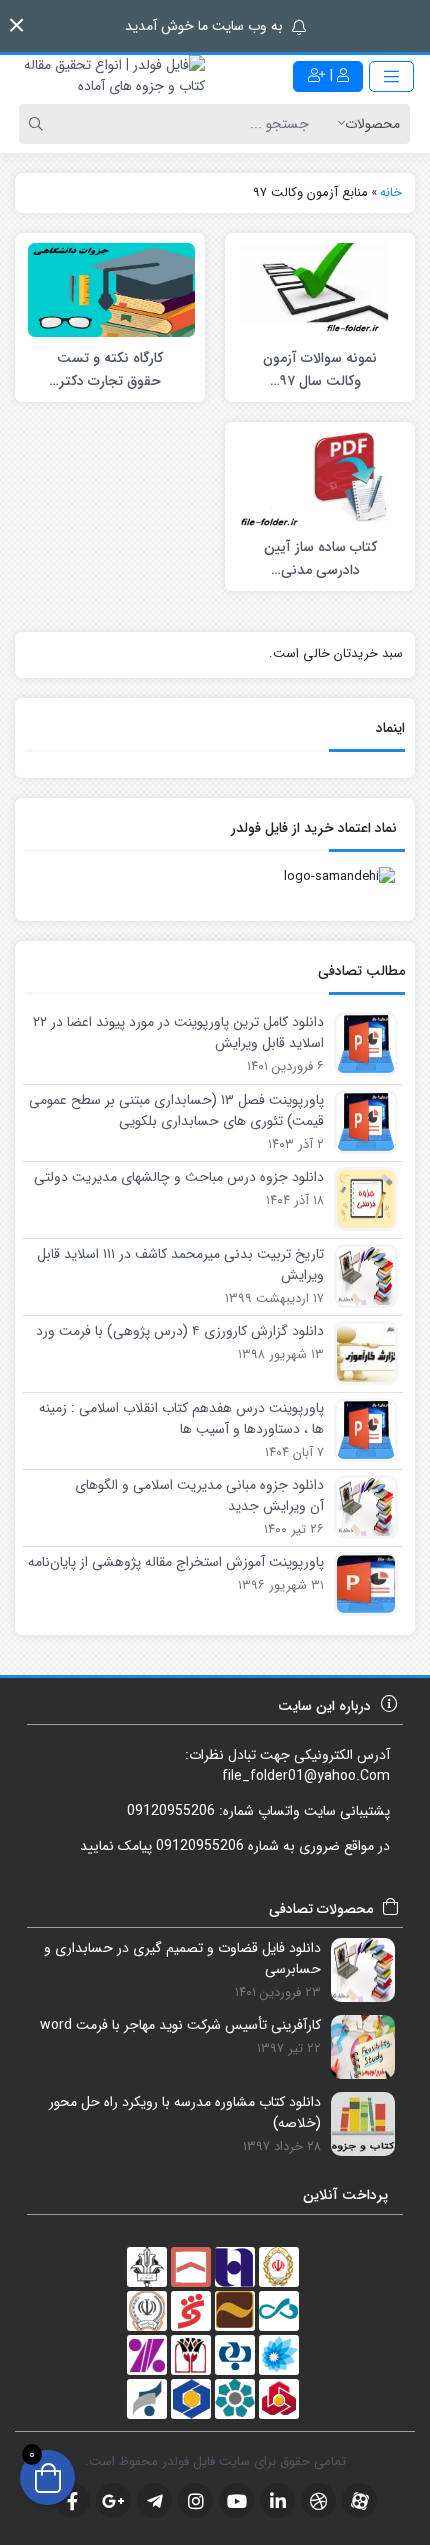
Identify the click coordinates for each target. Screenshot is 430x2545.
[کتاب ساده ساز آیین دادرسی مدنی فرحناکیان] (321, 478)
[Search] (39, 124)
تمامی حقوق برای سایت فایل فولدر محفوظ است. (215, 2461)
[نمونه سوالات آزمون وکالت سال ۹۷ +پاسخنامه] (321, 289)
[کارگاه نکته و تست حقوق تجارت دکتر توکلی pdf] (111, 289)
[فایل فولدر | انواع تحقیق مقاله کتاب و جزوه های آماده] (107, 76)
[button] (16, 25)
